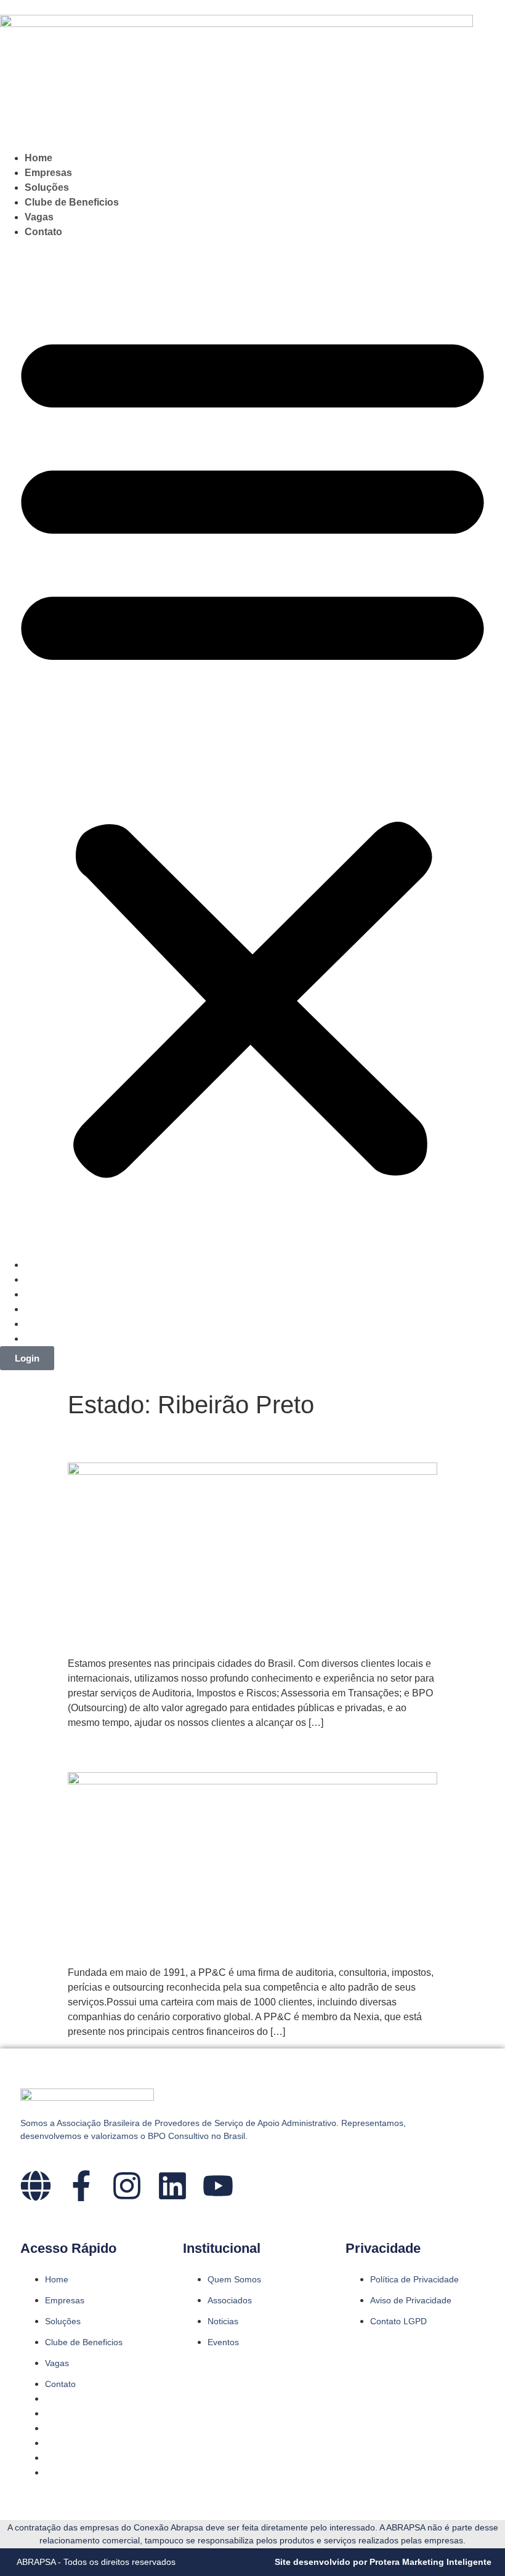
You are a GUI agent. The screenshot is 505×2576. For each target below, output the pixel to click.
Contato (43, 232)
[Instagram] (127, 2186)
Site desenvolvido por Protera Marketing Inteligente (383, 2562)
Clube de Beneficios (72, 202)
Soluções (47, 187)
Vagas (39, 217)
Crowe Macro (130, 1441)
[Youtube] (218, 2186)
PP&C (95, 1751)
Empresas (48, 173)
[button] (252, 748)
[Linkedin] (172, 2186)
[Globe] (36, 2186)
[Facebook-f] (81, 2186)
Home (38, 158)
